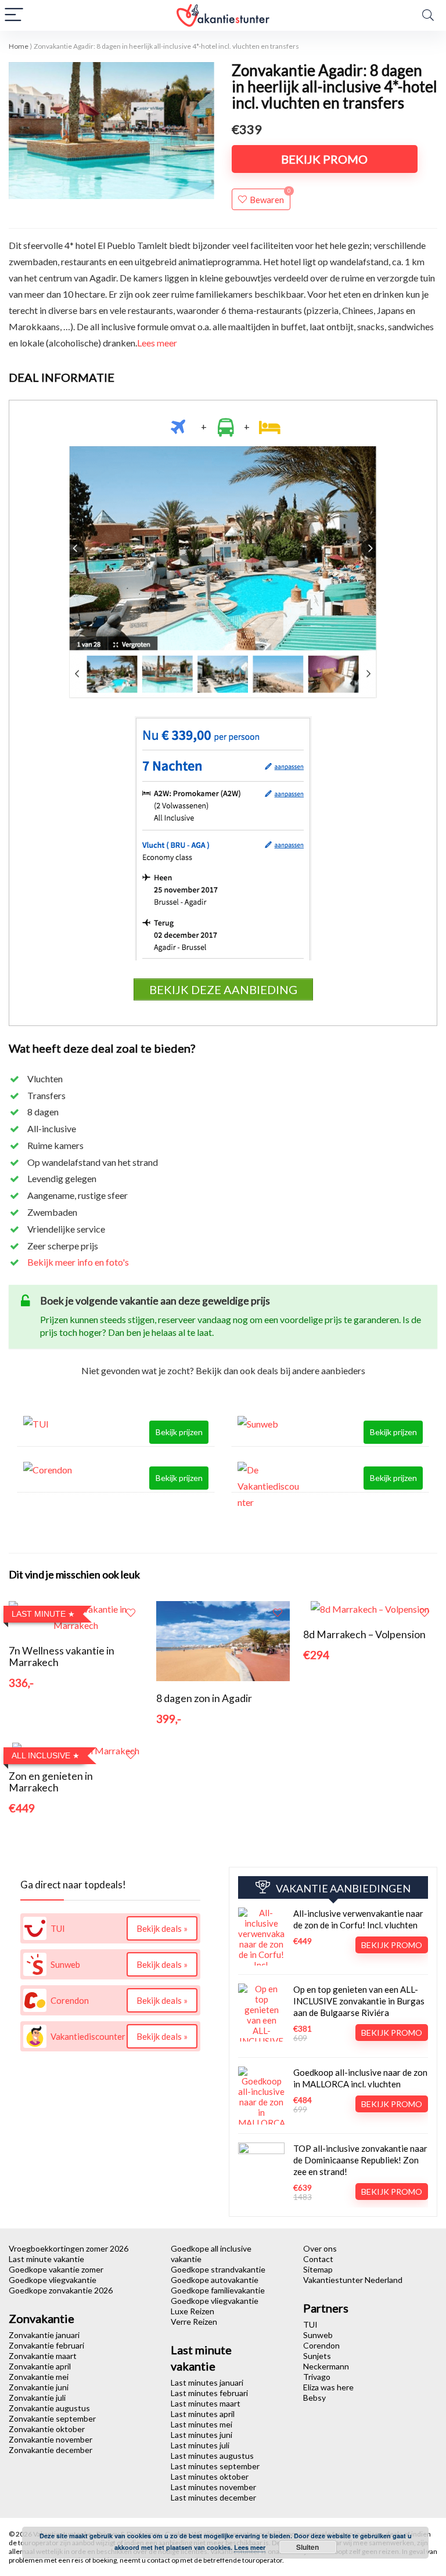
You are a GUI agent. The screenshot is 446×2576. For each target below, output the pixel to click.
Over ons (320, 2248)
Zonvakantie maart (43, 2356)
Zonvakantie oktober (47, 2429)
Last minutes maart (206, 2403)
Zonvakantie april (40, 2366)
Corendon (321, 2345)
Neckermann (326, 2366)
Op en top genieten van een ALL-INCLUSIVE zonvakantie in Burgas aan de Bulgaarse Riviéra (359, 2001)
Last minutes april (203, 2414)
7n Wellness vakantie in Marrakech (62, 1656)
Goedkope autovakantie (215, 2280)
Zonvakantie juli (37, 2398)
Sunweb (318, 2335)
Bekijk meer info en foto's (78, 1262)
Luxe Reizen (193, 2311)
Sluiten (307, 2547)
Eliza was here (328, 2387)
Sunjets (317, 2356)
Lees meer (157, 343)
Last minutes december (213, 2497)
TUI (310, 2324)
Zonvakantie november (51, 2439)
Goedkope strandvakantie (218, 2269)
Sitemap (318, 2269)
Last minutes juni (202, 2435)
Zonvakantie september (52, 2418)
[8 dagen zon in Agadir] (223, 1609)
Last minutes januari (207, 2382)
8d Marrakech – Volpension (364, 1634)
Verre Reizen (194, 2322)
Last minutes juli (200, 2445)
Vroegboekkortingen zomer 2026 (69, 2248)
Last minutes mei (202, 2424)
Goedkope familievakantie (218, 2290)
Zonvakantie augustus (49, 2408)
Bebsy (314, 2398)
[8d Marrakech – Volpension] (370, 1609)
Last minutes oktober (210, 2476)
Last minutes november (213, 2487)
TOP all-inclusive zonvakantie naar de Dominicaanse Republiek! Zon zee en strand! (360, 2160)
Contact (318, 2259)
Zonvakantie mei (39, 2377)
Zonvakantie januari (44, 2335)
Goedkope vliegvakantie (53, 2280)
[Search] (428, 15)
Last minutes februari (209, 2393)
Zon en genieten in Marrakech (51, 1782)
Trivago (317, 2377)
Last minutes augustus (212, 2456)
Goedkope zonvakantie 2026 (61, 2290)
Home (19, 46)
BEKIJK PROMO (324, 159)
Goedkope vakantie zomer (56, 2269)
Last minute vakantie (46, 2259)
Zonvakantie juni (39, 2387)
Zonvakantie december (51, 2450)
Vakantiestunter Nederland (353, 2280)
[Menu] (14, 15)
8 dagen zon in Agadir (204, 1698)
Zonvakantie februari (46, 2345)
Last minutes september (215, 2466)
